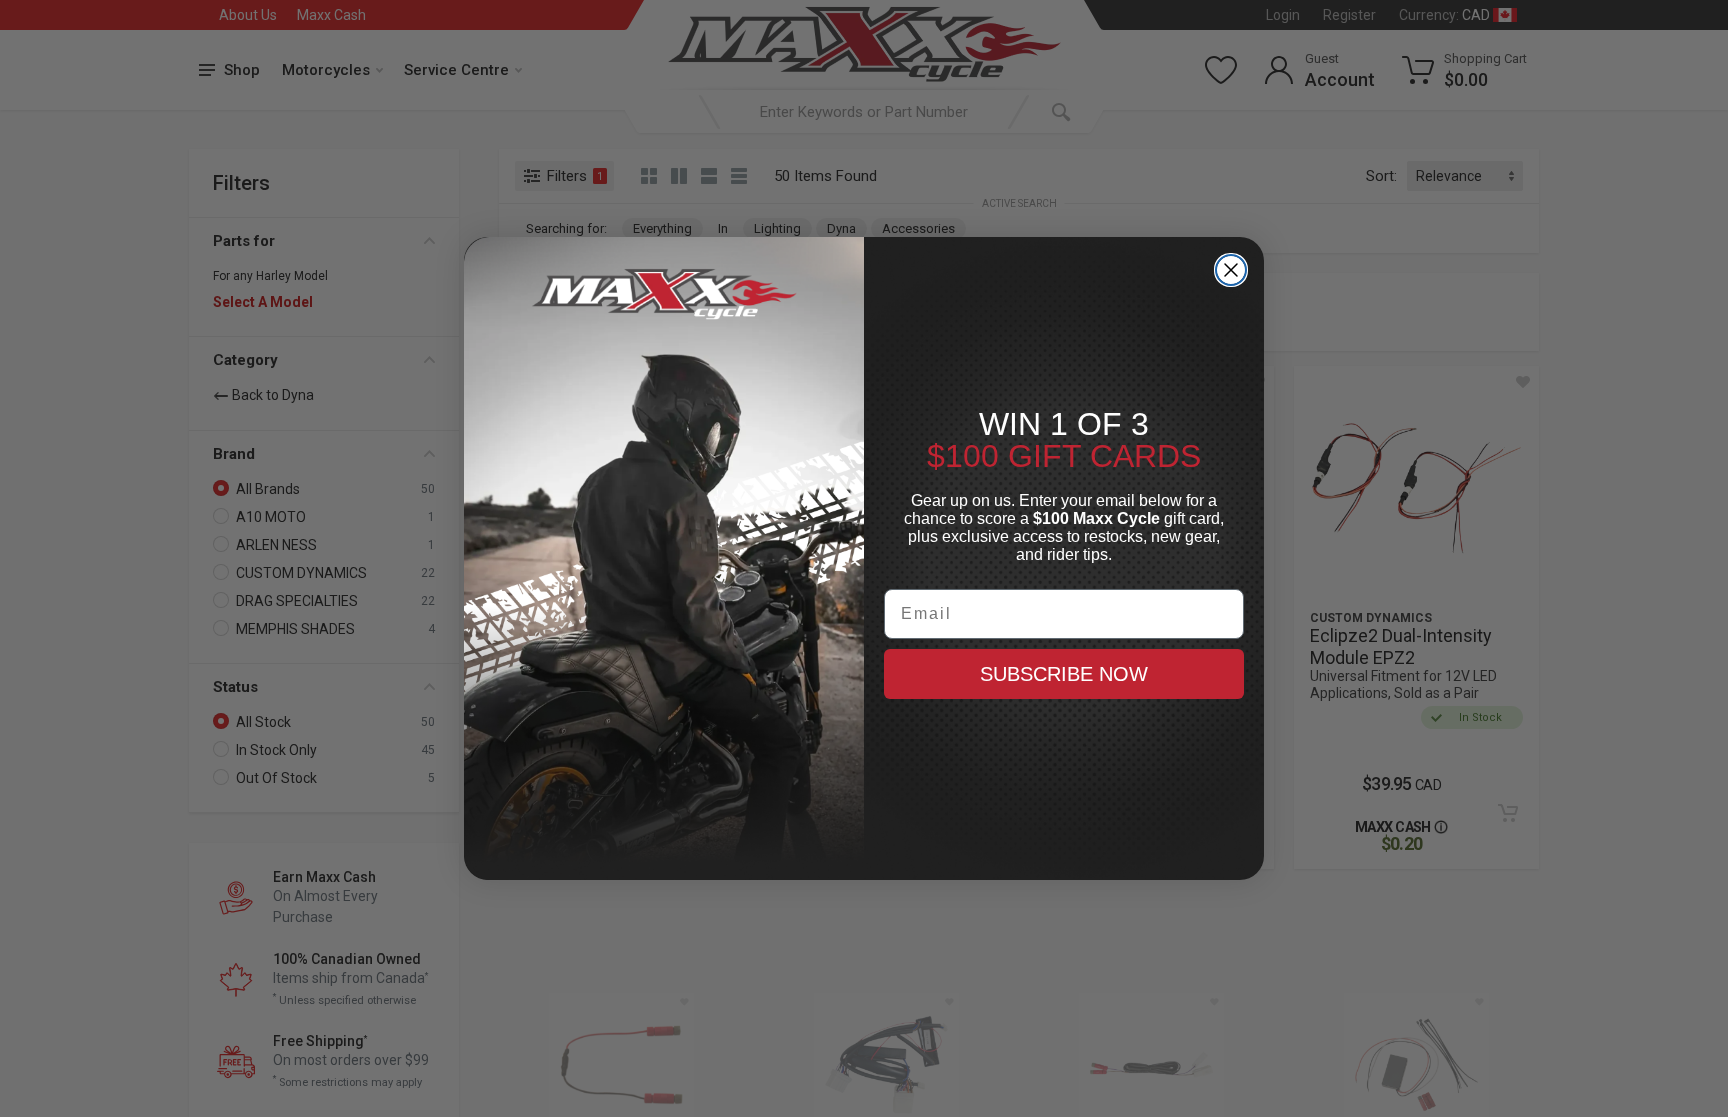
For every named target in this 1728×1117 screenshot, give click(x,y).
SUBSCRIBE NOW (1064, 674)
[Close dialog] (1231, 270)
